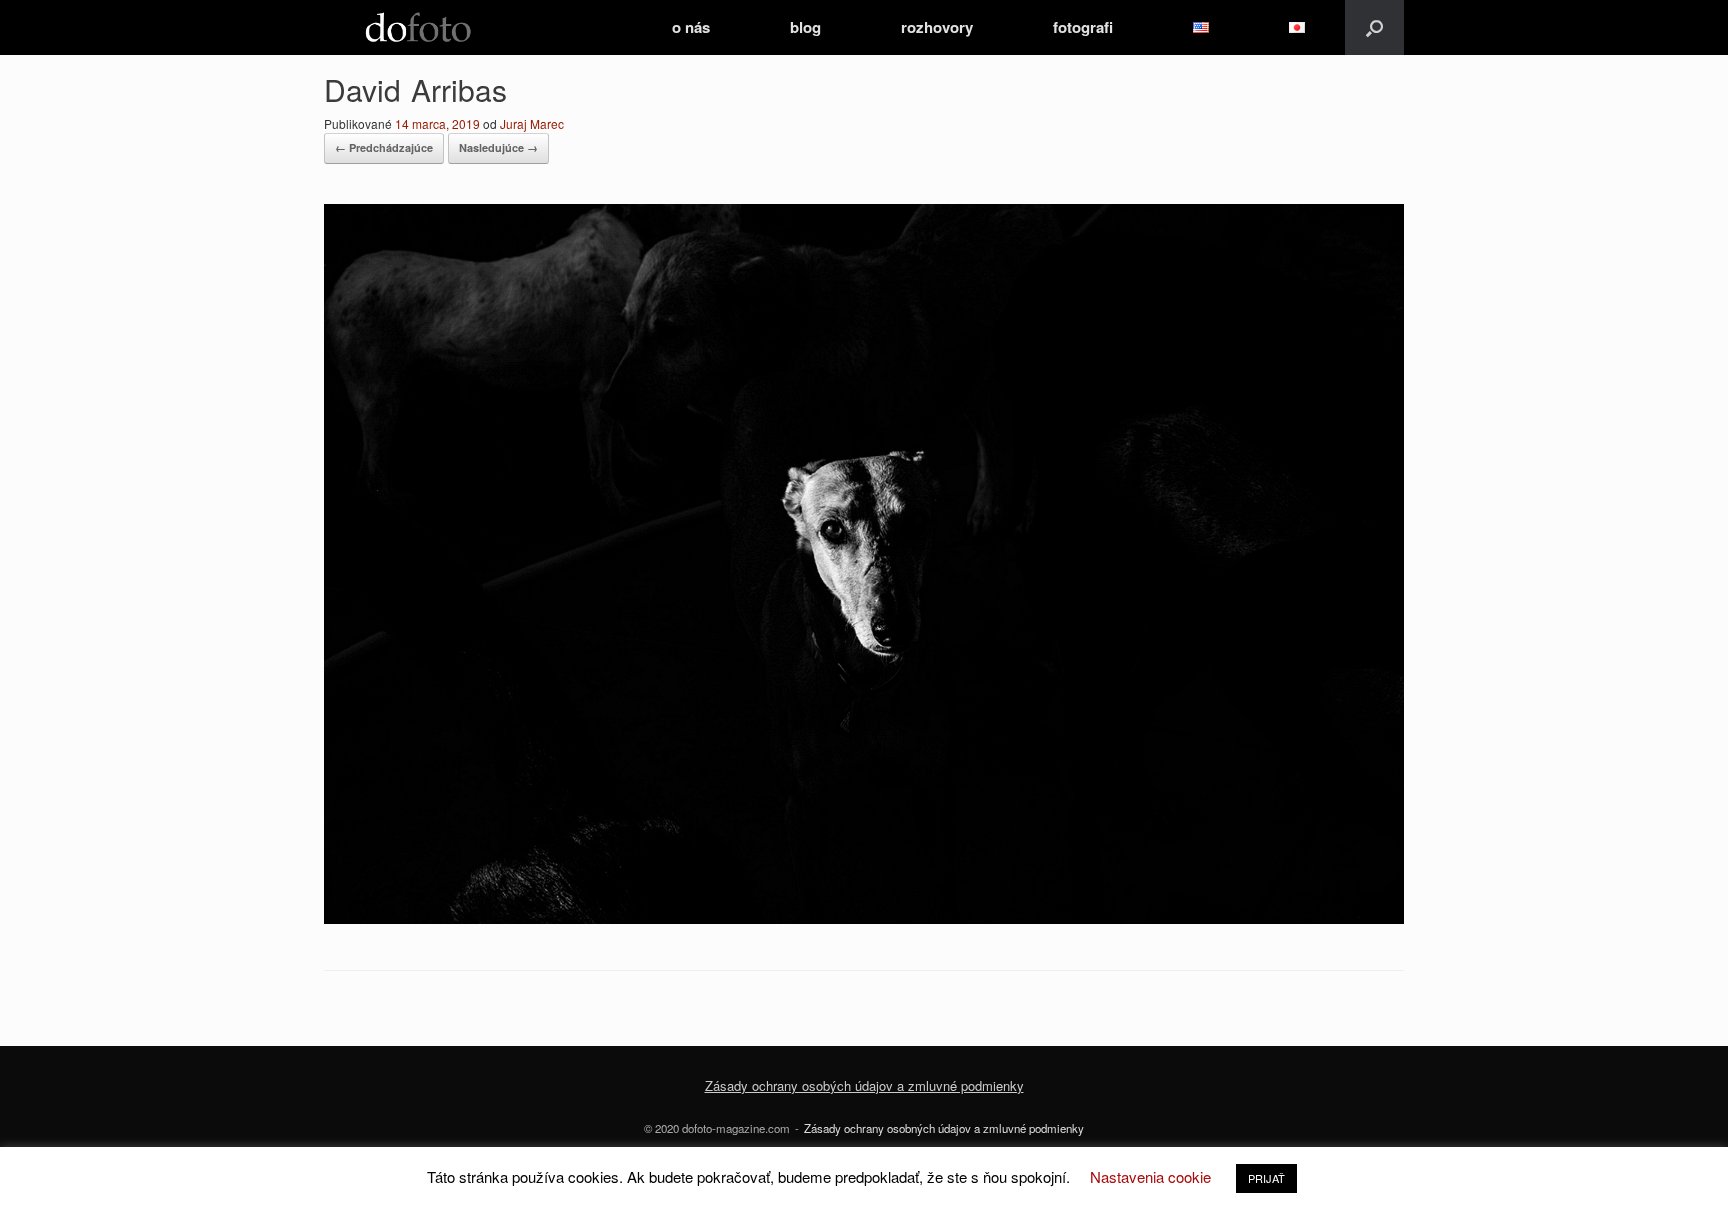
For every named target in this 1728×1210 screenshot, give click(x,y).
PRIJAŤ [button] (1266, 1178)
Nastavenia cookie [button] (1150, 1176)
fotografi (1083, 27)
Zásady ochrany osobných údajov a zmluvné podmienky (944, 1128)
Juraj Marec (532, 123)
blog (805, 27)
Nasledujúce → (498, 147)
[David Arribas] (864, 917)
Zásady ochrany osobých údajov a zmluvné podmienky (864, 1085)
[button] (1374, 27)
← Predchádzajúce (384, 147)
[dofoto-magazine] (418, 27)
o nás (691, 27)
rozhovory (937, 27)
